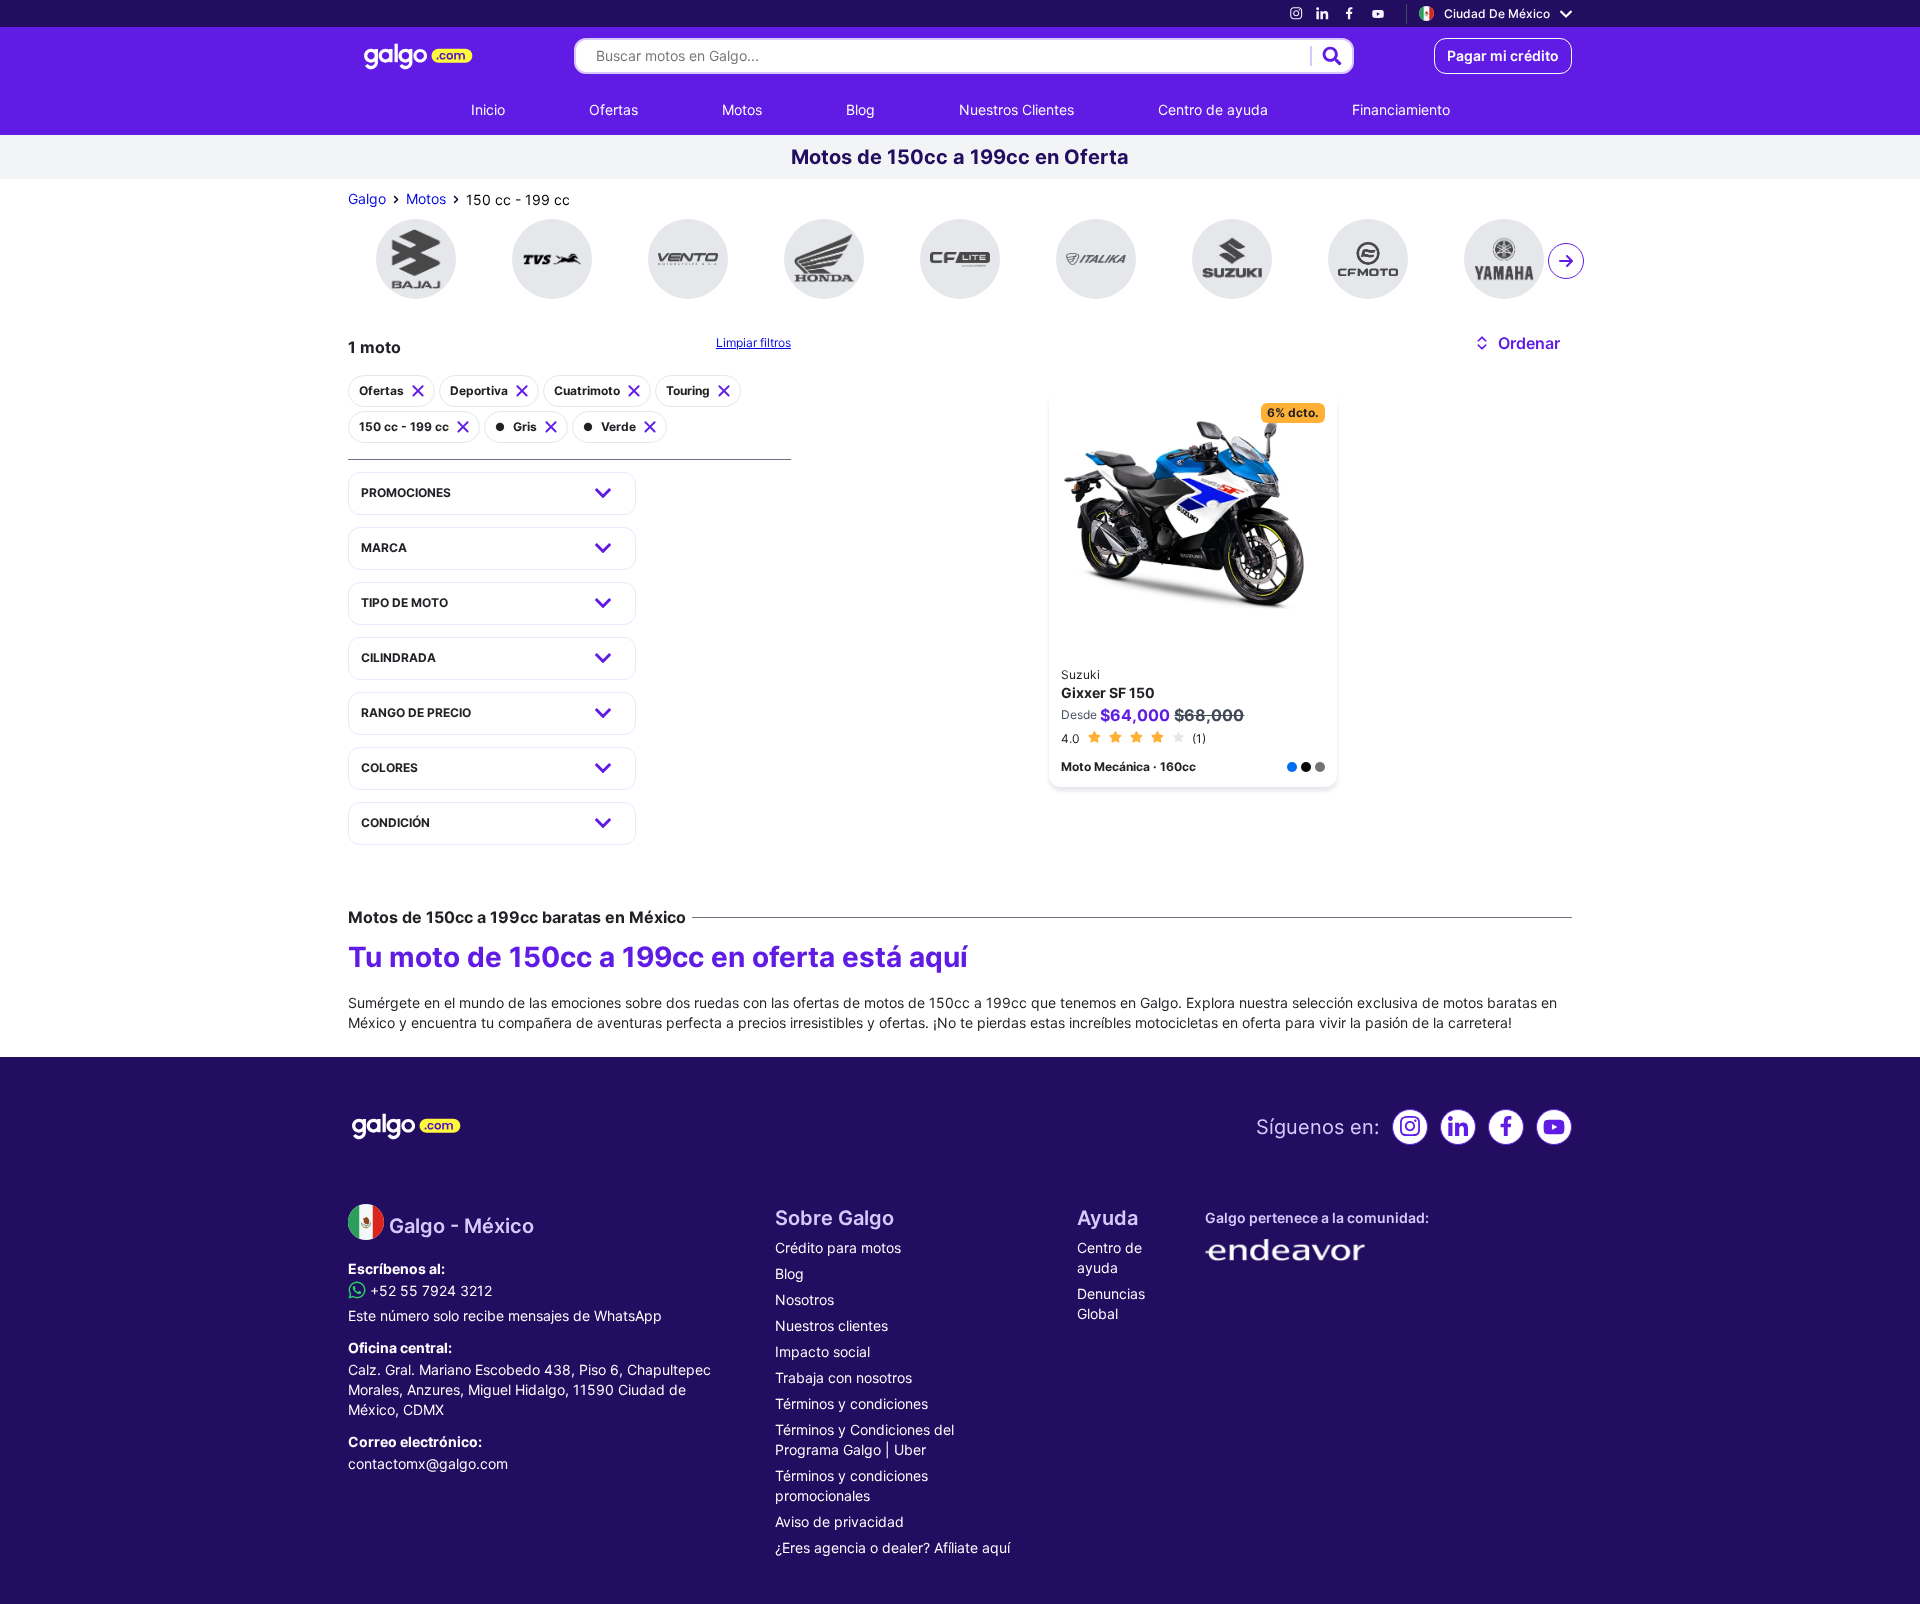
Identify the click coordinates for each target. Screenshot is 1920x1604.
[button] (1516, 343)
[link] (1296, 13)
